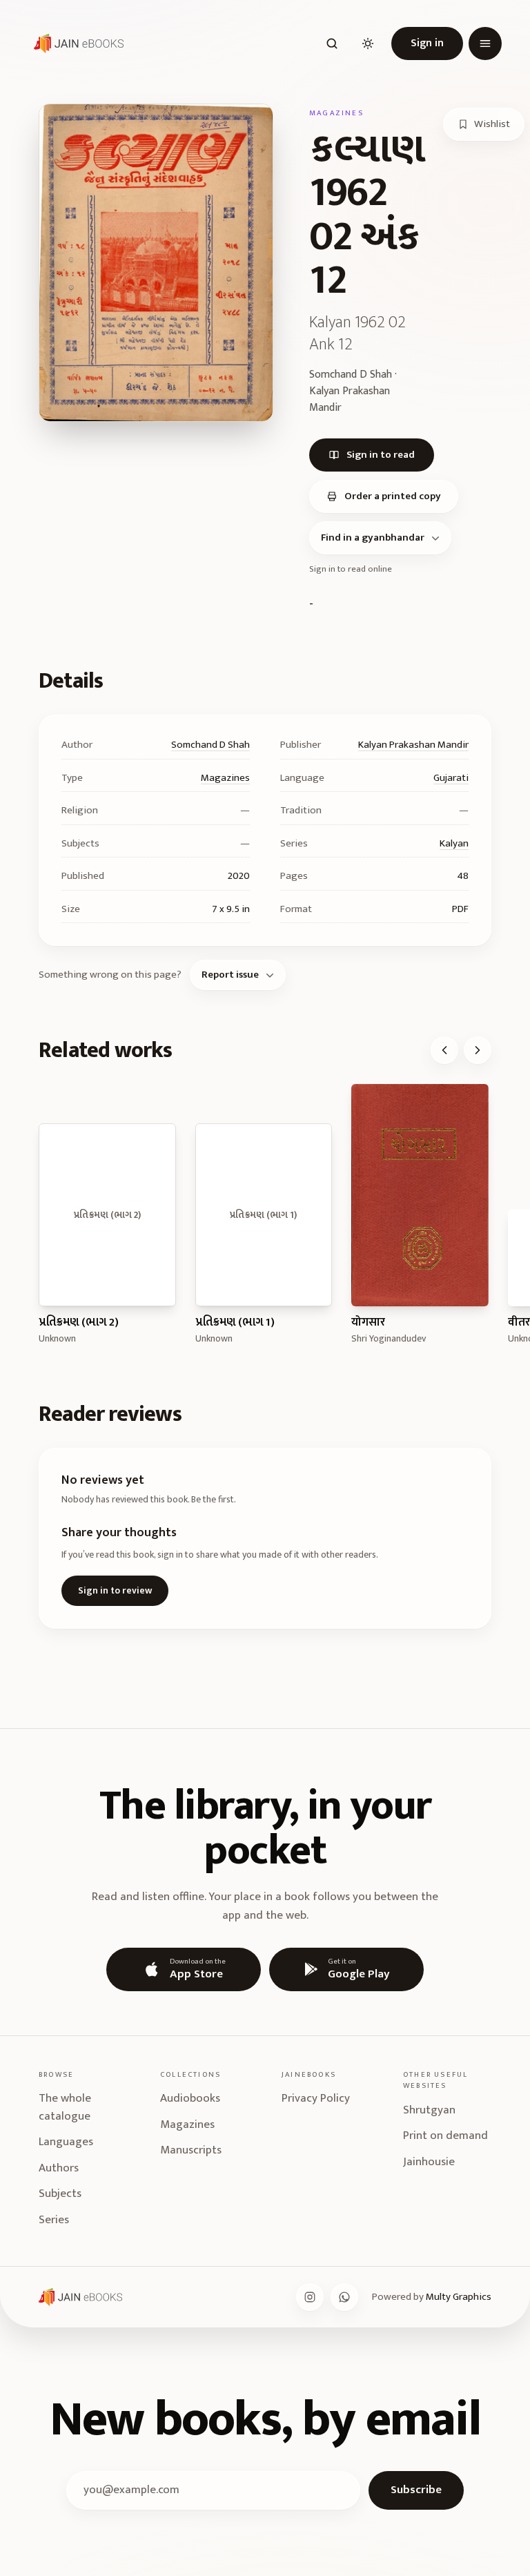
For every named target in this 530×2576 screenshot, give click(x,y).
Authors (59, 2168)
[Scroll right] (478, 1050)
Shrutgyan (429, 2110)
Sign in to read (381, 455)
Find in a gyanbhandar (373, 538)
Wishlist (492, 124)
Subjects (60, 2194)
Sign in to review (115, 1590)
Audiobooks (190, 2098)
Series (54, 2220)
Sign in (427, 43)
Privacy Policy (316, 2098)
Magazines (225, 778)
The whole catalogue (65, 2107)
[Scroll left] (444, 1050)
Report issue (230, 975)
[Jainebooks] (76, 43)
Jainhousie (429, 2162)
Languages (66, 2142)
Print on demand (445, 2136)
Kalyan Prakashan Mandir (413, 745)
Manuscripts (191, 2150)
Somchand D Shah (210, 745)
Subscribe (416, 2490)
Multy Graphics (459, 2297)
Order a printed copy (393, 496)
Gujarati (451, 778)
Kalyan (454, 843)
